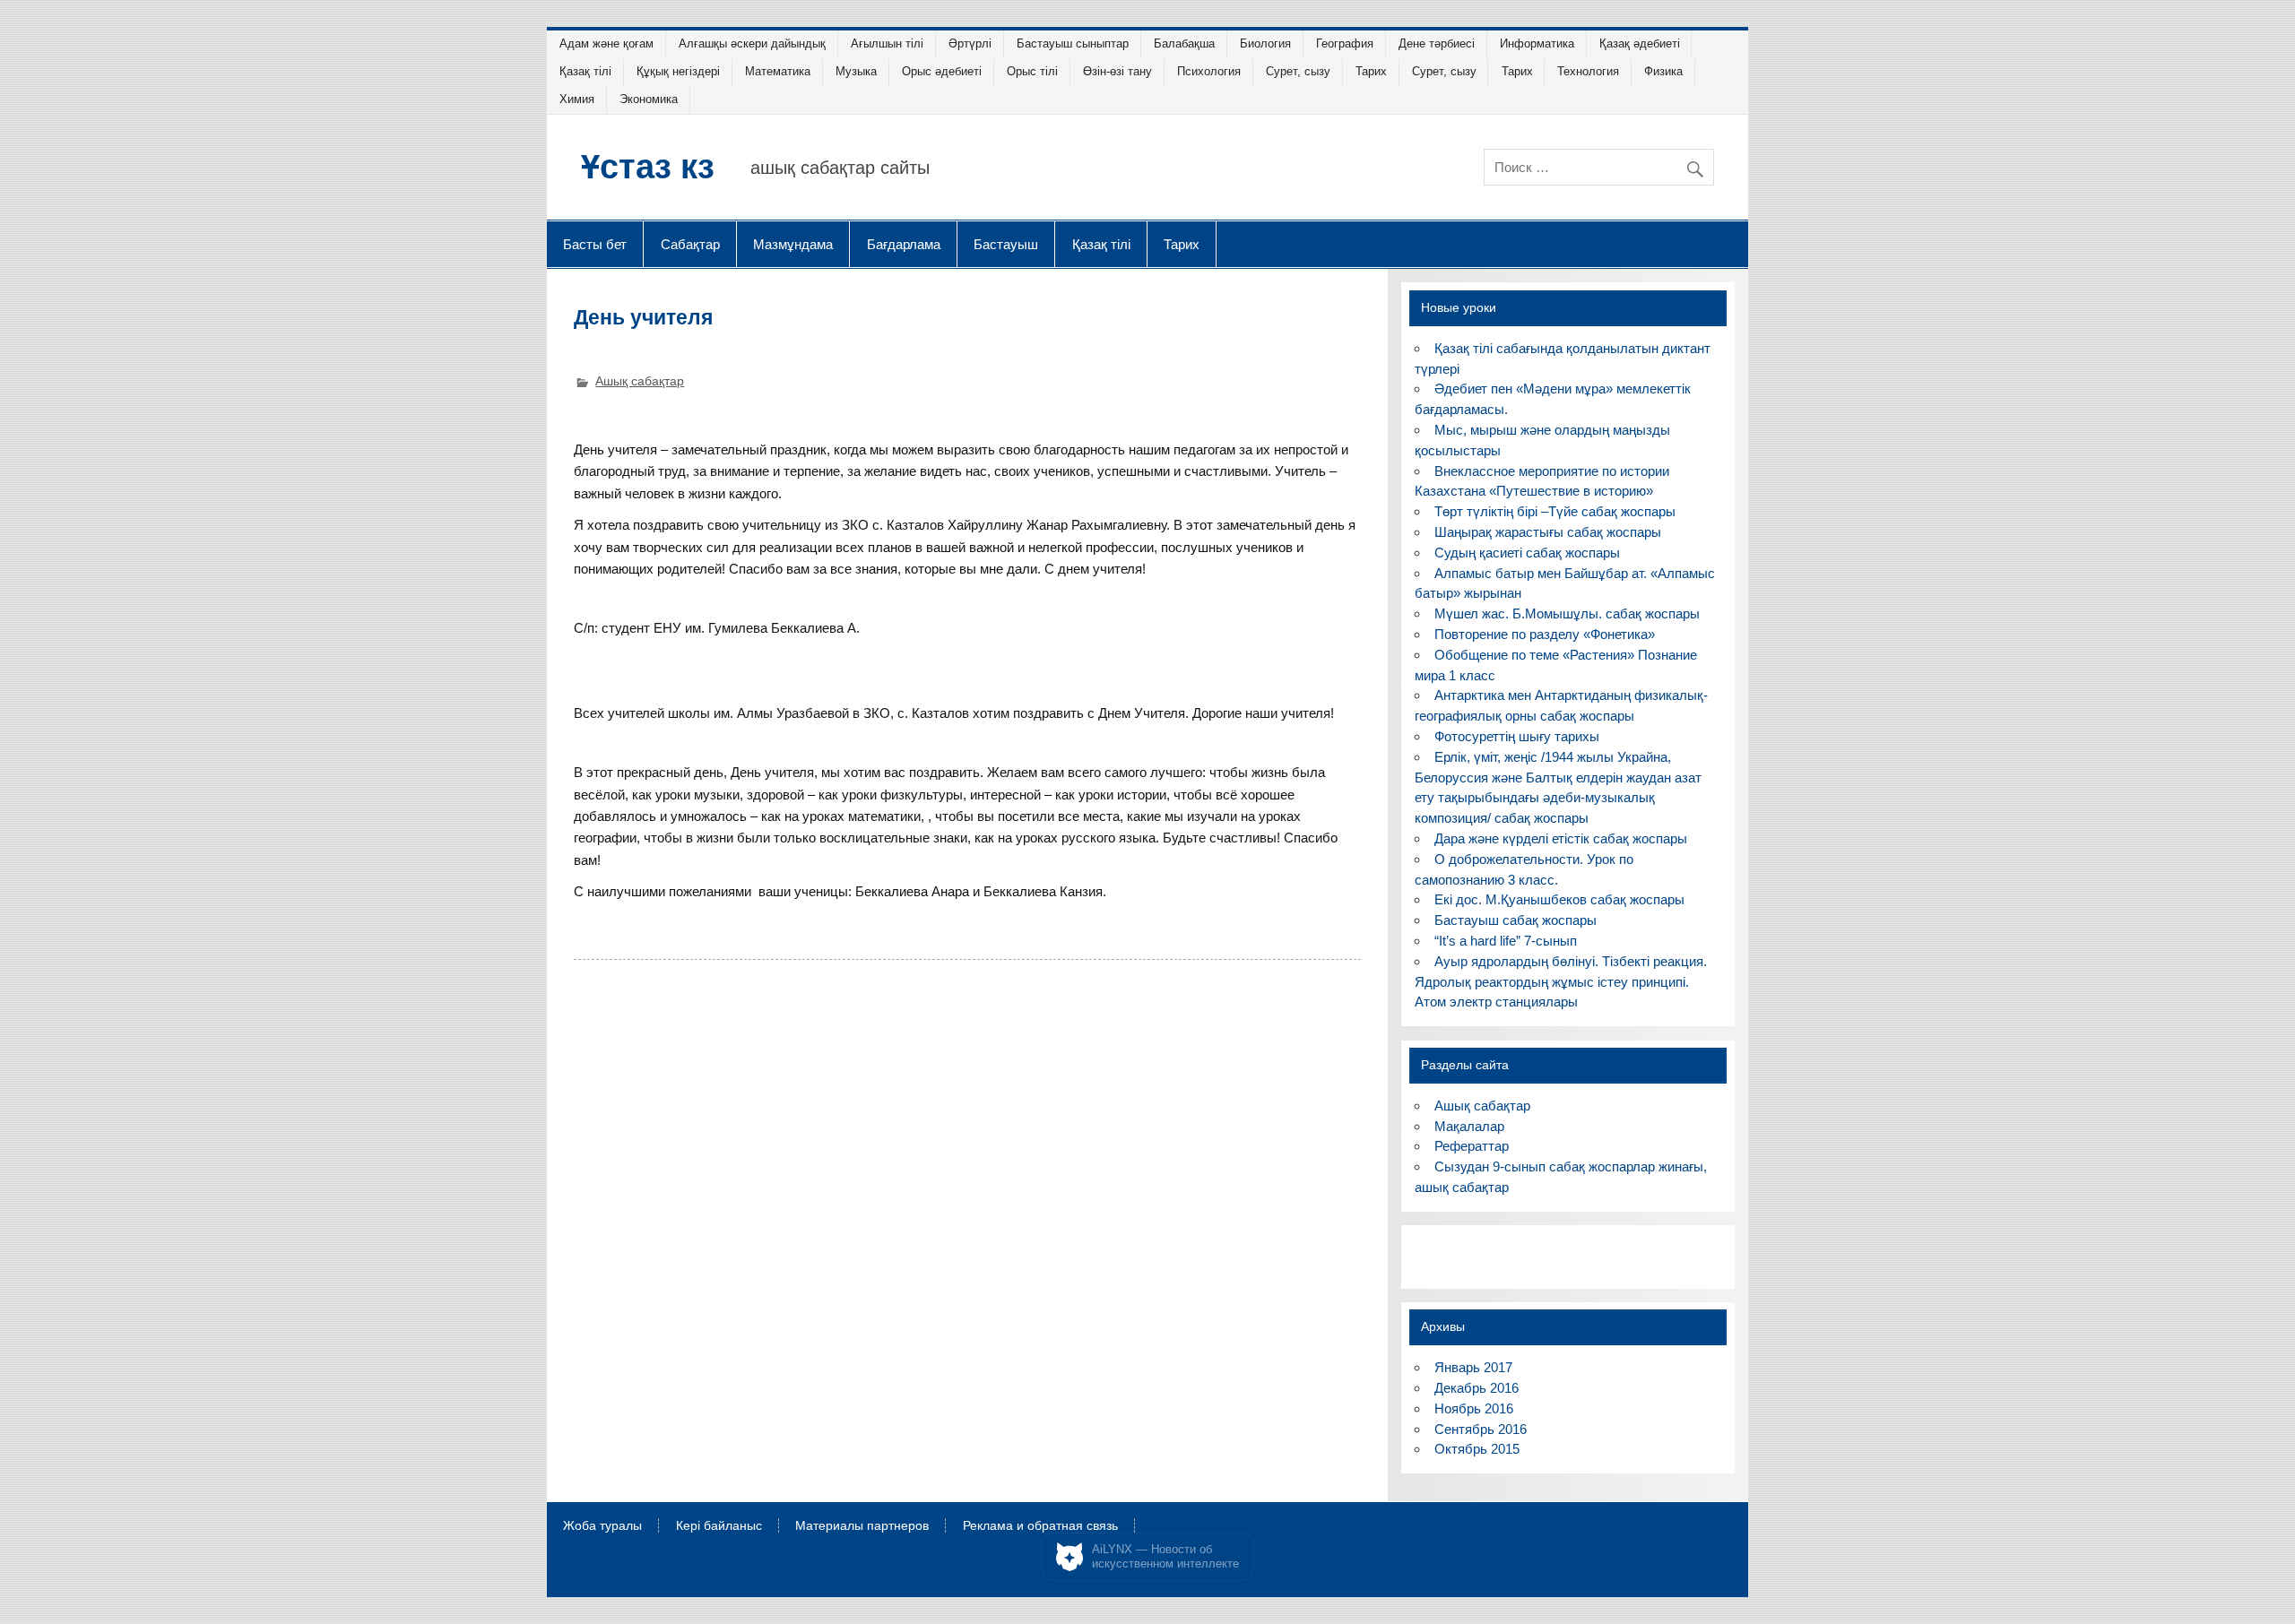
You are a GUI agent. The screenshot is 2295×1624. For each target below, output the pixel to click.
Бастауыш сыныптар (1073, 43)
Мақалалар (1469, 1126)
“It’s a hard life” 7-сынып (1506, 941)
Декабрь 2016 (1477, 1388)
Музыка (856, 71)
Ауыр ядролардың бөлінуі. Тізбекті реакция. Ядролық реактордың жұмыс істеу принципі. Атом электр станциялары (1560, 982)
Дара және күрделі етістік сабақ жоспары (1561, 838)
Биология (1265, 43)
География (1345, 43)
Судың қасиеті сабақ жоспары (1527, 553)
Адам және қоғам (606, 43)
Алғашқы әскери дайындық (752, 43)
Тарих (1371, 71)
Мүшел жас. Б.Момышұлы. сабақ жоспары (1567, 613)
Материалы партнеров (862, 1526)
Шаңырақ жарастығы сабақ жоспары (1548, 532)
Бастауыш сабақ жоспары (1516, 920)
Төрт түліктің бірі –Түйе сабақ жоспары (1555, 511)
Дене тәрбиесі (1437, 43)
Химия (577, 99)
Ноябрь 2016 (1474, 1408)
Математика (778, 71)
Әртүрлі (970, 43)
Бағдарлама (904, 244)
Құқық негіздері (678, 71)
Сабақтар (690, 244)
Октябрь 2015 (1477, 1449)
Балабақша (1184, 43)
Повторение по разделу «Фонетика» (1545, 634)
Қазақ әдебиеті (1640, 43)
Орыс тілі (1032, 71)
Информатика (1537, 43)
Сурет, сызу (1298, 71)
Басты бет (595, 244)
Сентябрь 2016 (1481, 1429)
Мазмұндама (793, 244)
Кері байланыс (719, 1526)
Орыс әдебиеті (942, 71)
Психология (1209, 71)
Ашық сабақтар (640, 381)
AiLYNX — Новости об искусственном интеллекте (1165, 1556)
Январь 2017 (1473, 1367)
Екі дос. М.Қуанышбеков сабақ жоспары (1559, 899)
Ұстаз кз (648, 165)
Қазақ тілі (585, 71)
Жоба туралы (602, 1526)
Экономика (649, 99)
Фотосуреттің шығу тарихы (1517, 736)
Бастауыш (1006, 244)
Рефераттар (1472, 1146)
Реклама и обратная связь (1040, 1526)
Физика (1663, 71)
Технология (1588, 71)
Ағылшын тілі (887, 43)
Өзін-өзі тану (1117, 71)
